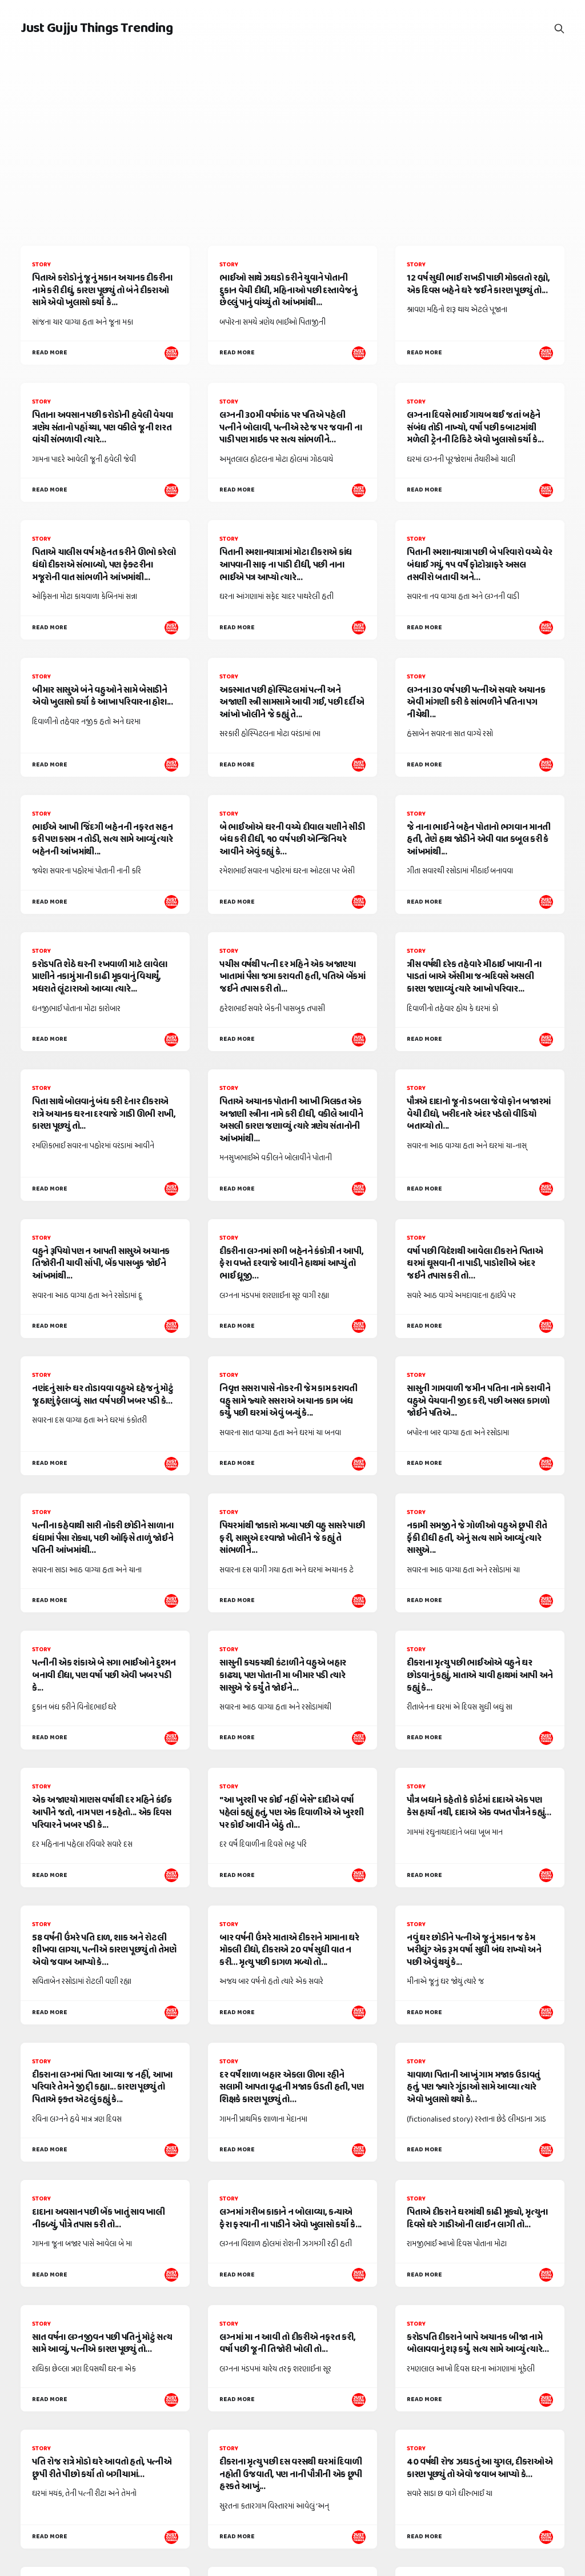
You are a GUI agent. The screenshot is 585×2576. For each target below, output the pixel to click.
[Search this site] (559, 29)
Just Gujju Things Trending (97, 29)
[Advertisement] (292, 143)
